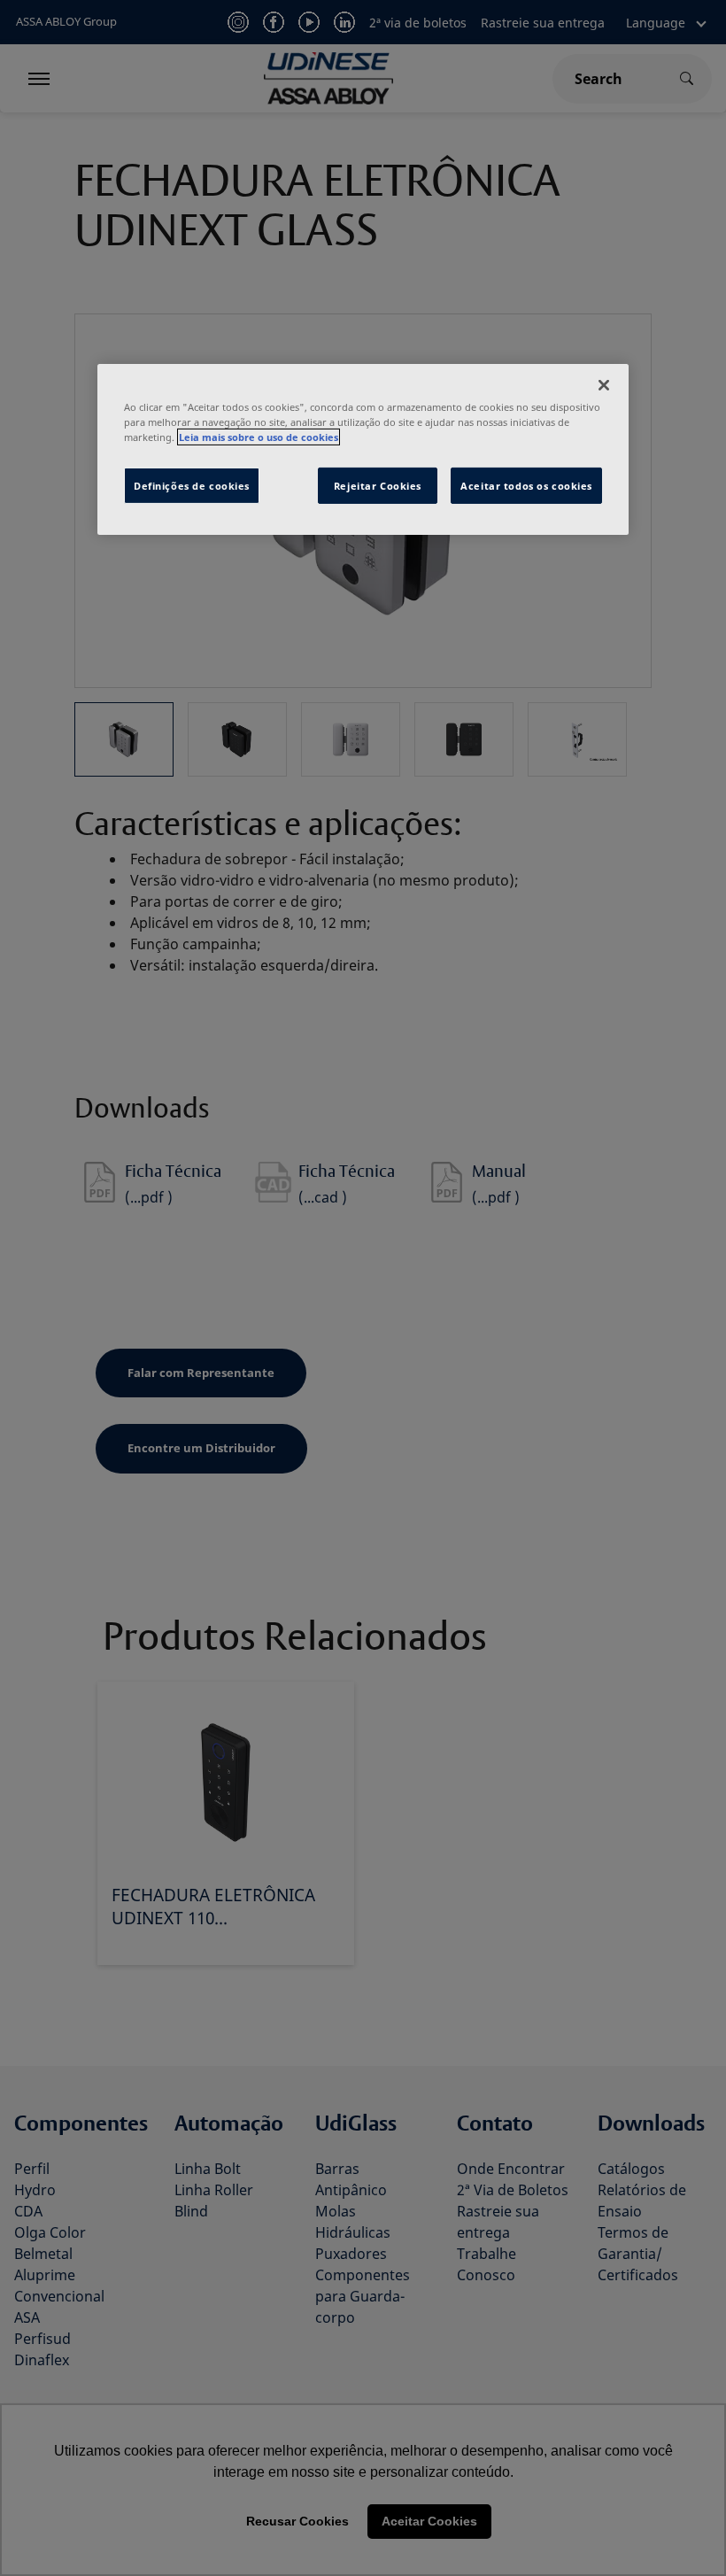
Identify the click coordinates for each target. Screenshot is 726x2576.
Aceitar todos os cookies (526, 485)
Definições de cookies (192, 485)
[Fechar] (604, 385)
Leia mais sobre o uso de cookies (259, 437)
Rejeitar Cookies (378, 485)
